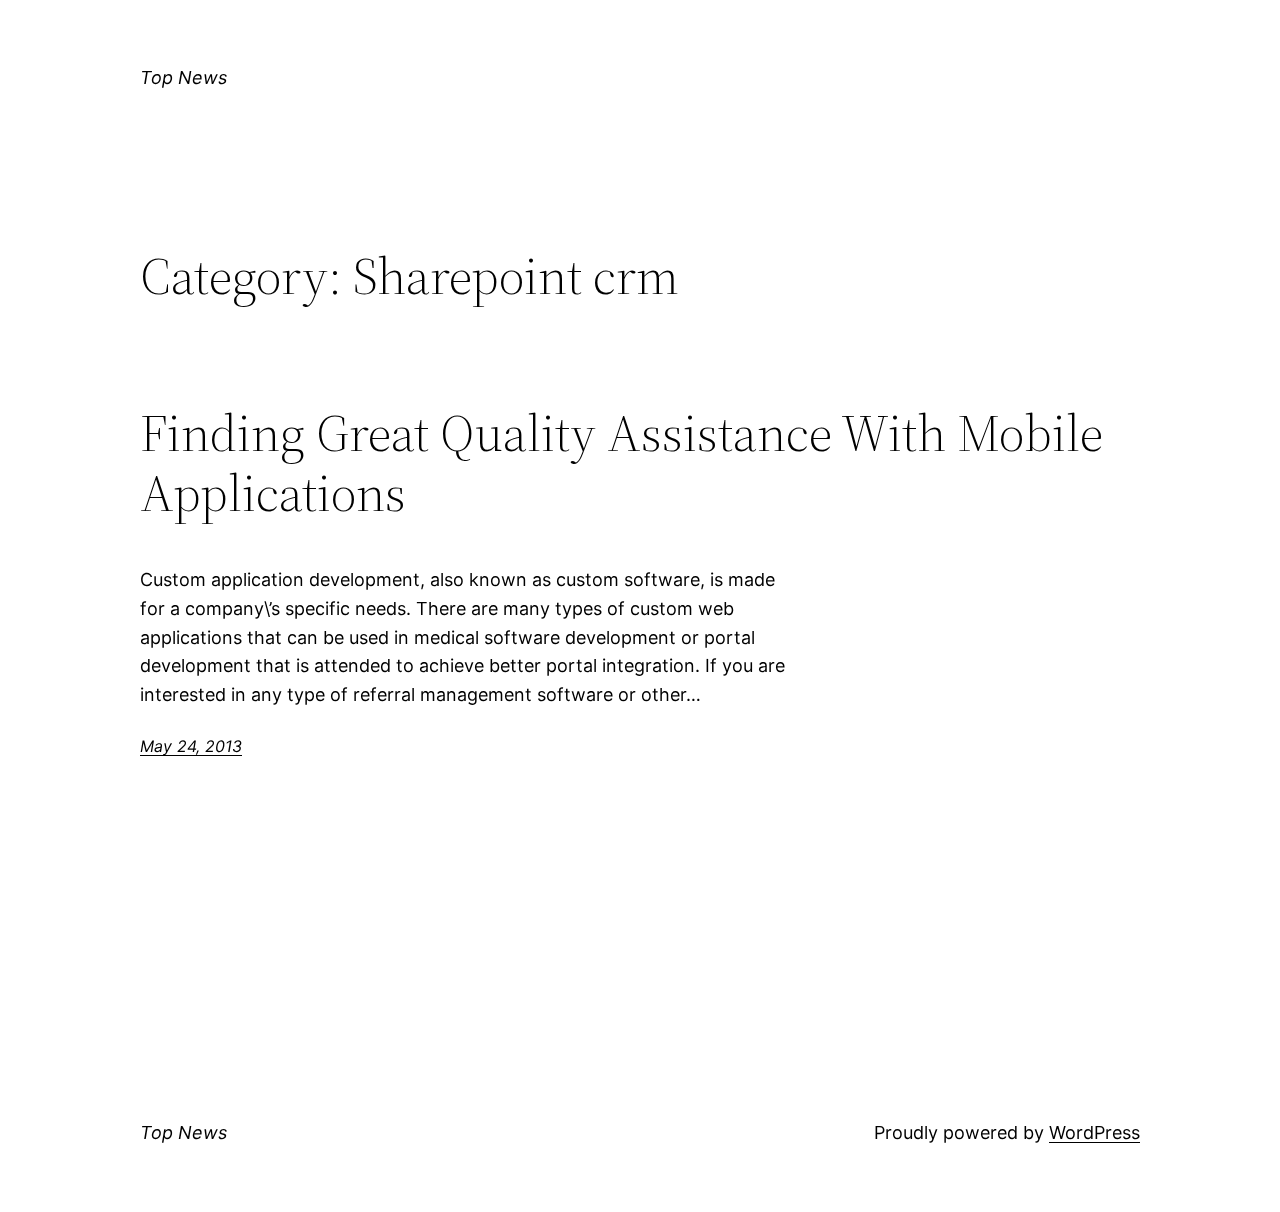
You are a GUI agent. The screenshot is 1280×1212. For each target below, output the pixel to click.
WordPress (1094, 1132)
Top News (183, 77)
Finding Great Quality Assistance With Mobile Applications (621, 463)
